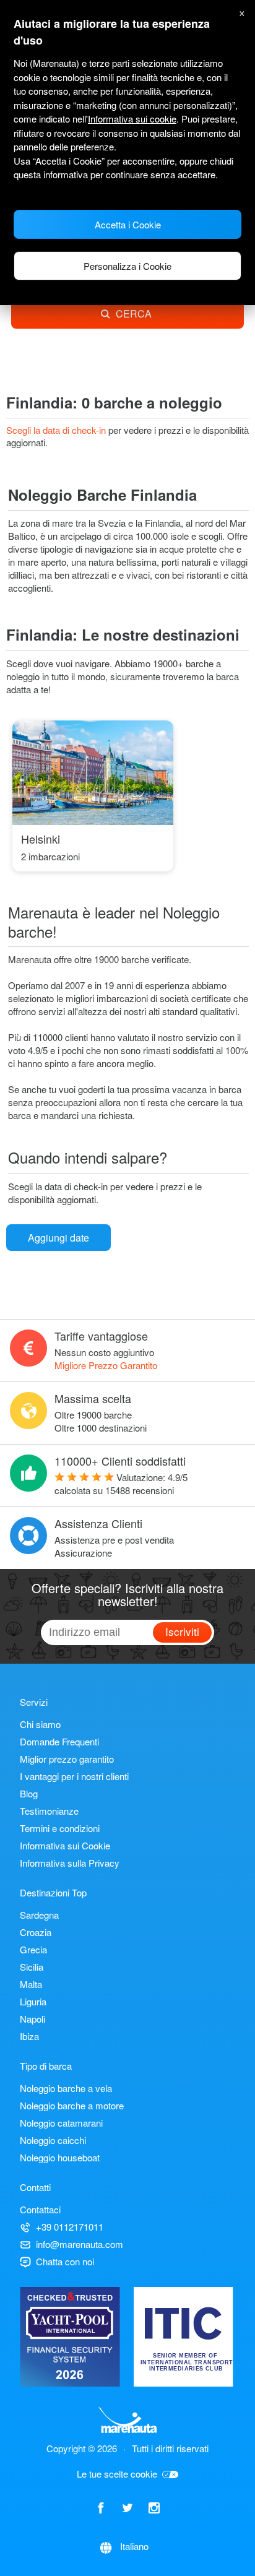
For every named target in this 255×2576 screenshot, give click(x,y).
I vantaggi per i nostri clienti (74, 1776)
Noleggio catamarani (61, 2123)
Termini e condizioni (60, 1828)
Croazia (36, 1932)
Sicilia (32, 1967)
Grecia (33, 1949)
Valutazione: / (121, 1484)
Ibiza (29, 2036)
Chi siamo (40, 1724)
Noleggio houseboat (60, 2157)
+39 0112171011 (70, 2227)
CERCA (134, 313)
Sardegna (39, 1915)
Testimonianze (49, 1811)
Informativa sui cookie (132, 119)
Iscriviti (182, 1631)
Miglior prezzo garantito (67, 1759)
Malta (31, 1984)
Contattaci (40, 2209)
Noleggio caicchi (53, 2140)
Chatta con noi (65, 2261)
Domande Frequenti (59, 1741)
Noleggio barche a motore (72, 2105)
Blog (29, 1793)
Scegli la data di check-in (57, 430)
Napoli (32, 2019)
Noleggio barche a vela (66, 2088)
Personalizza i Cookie (127, 266)
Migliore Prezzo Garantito (106, 1365)
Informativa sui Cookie (65, 1845)
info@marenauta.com (80, 2244)
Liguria (33, 2001)
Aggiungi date (58, 1238)
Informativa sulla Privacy (70, 1863)
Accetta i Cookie (128, 224)
